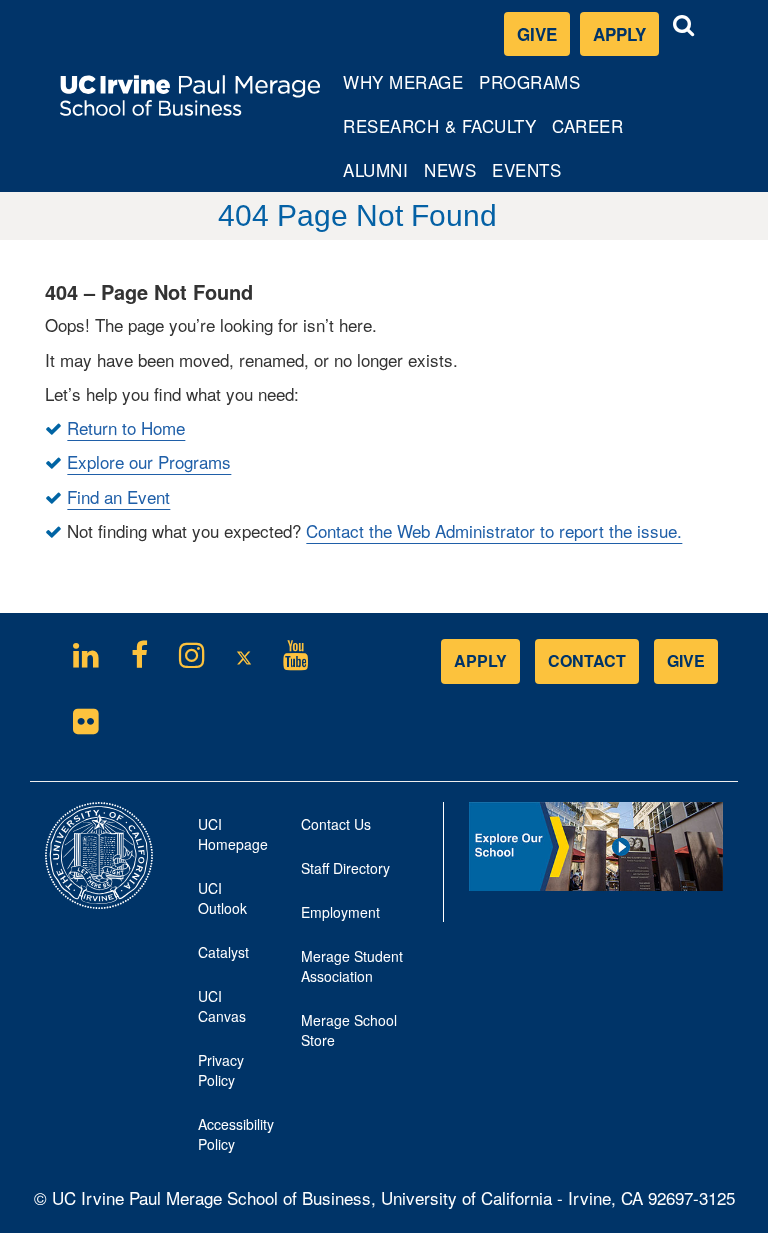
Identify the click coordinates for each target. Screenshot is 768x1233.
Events (526, 169)
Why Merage (402, 86)
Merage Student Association (352, 966)
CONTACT (587, 660)
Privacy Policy (227, 1076)
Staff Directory (345, 868)
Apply (626, 38)
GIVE (686, 660)
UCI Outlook (227, 904)
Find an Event (118, 496)
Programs (530, 86)
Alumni (379, 174)
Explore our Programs (149, 461)
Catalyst (227, 957)
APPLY (480, 660)
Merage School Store (349, 1036)
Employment (340, 912)
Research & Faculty (439, 130)
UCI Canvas (227, 1012)
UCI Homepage (227, 840)
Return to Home (126, 427)
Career (591, 130)
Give (537, 34)
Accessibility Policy (227, 1134)
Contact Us (336, 824)
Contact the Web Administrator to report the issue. (494, 530)
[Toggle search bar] (684, 26)
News (450, 169)
